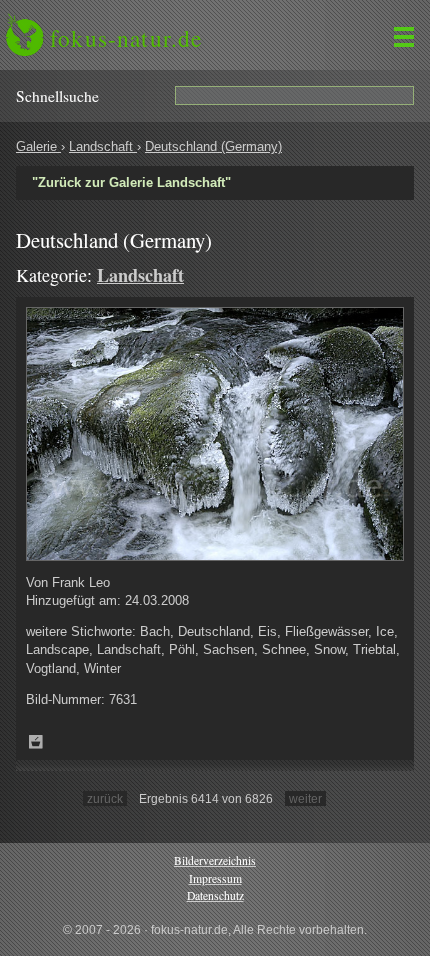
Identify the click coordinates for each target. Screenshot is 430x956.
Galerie (38, 146)
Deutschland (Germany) (213, 146)
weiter (305, 798)
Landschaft (103, 146)
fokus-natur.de (126, 38)
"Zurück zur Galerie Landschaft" (131, 182)
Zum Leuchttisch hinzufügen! (36, 742)
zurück (105, 798)
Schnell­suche (57, 96)
